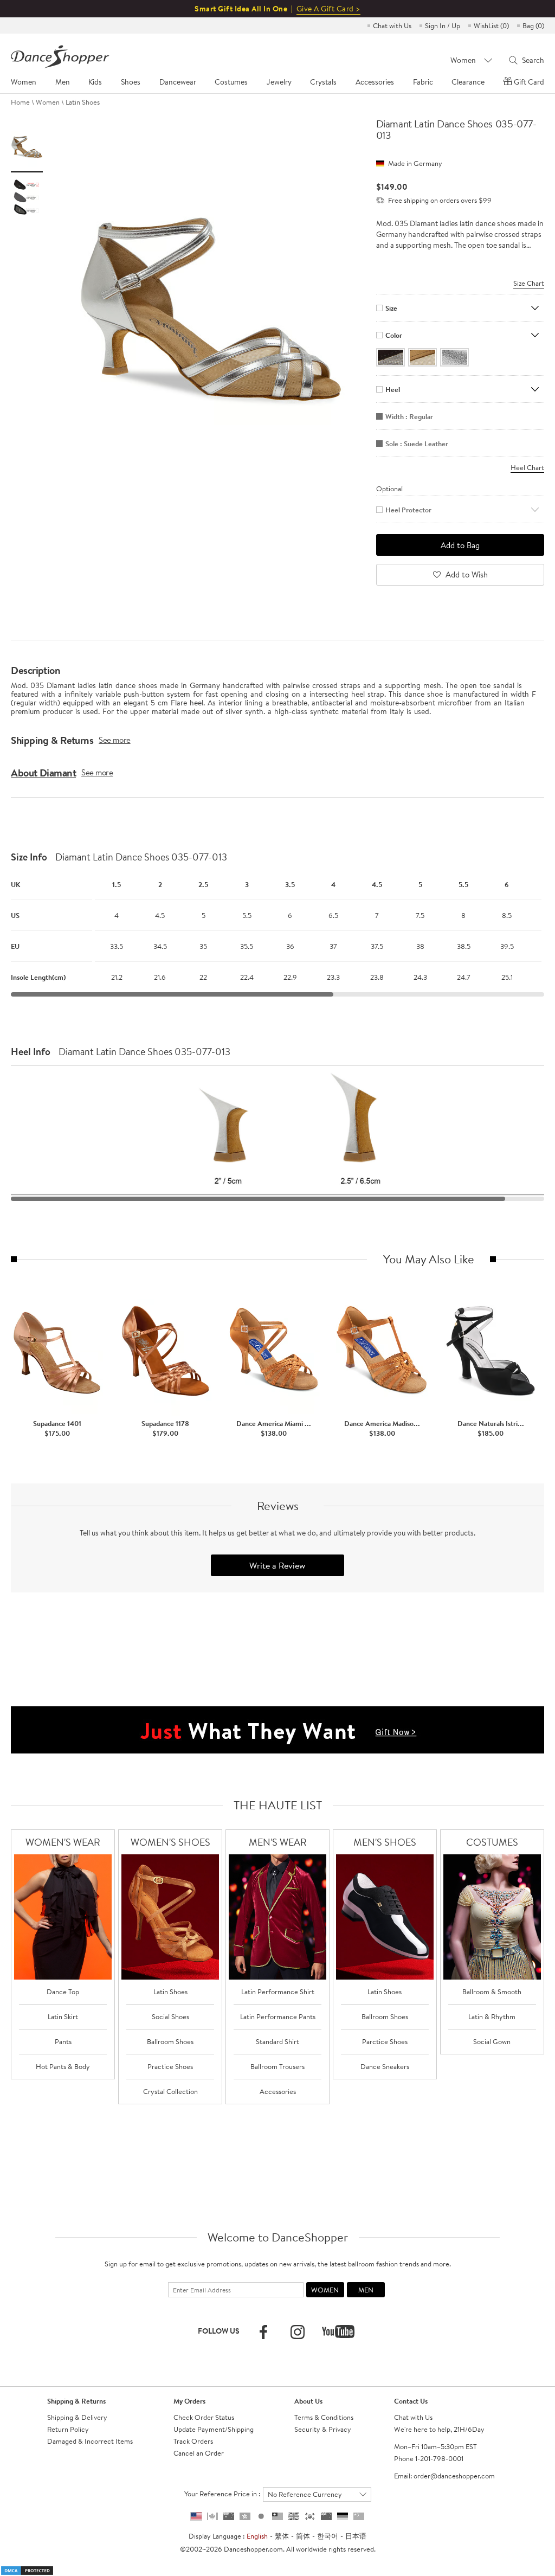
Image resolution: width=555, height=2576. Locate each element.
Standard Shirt (277, 2041)
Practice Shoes (170, 2066)
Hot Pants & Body (63, 2066)
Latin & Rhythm (492, 2016)
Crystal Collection (170, 2091)
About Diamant (43, 773)
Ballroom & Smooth (492, 1992)
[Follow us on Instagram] (298, 2332)
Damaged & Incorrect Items (90, 2441)
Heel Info (31, 1052)
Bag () (533, 25)
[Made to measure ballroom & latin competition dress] (492, 1917)
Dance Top (63, 1992)
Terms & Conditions (324, 2417)
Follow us (219, 2331)
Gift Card (529, 82)
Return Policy (68, 2429)
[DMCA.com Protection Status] (27, 2569)
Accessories (278, 2091)
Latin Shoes (83, 102)
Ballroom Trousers (277, 2066)
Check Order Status (204, 2417)
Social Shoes (170, 2016)
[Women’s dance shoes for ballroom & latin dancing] (170, 1917)
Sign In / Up (443, 25)
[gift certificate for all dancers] (277, 1729)
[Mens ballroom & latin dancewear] (277, 1917)
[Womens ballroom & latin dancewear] (63, 1917)
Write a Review (277, 1565)
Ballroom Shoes (170, 2041)
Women (48, 102)
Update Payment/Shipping (214, 2429)
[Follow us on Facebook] (263, 2332)
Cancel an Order (199, 2453)
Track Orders (193, 2441)
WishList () (491, 25)
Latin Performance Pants (278, 2016)
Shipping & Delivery (77, 2417)
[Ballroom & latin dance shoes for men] (385, 1917)
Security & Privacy (323, 2429)
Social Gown (492, 2041)
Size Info (29, 857)
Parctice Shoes (385, 2041)
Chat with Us (392, 25)
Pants (63, 2041)
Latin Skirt (63, 2016)
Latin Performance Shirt (278, 1992)
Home (20, 102)
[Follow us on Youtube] (338, 2331)
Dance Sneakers (385, 2066)
